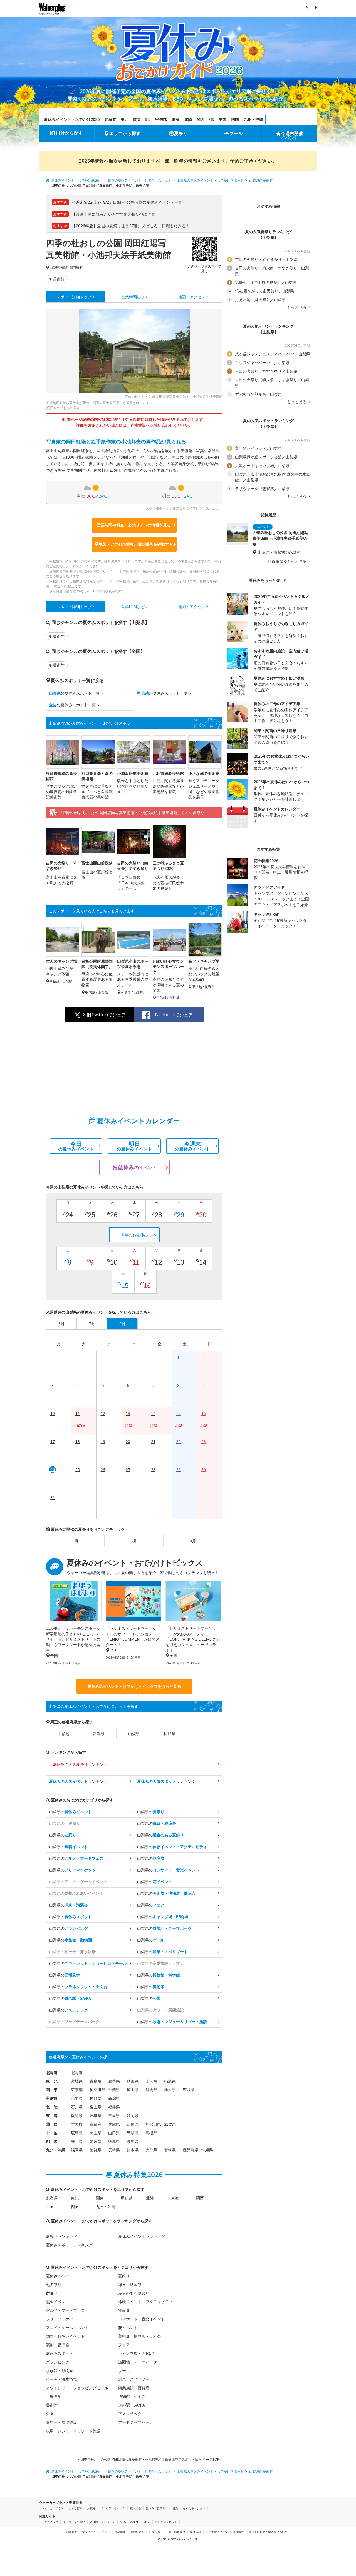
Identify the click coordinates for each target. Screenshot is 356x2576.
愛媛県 (95, 2141)
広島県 (77, 2133)
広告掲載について (217, 2532)
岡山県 (95, 2133)
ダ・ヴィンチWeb (74, 2522)
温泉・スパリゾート (136, 2379)
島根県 (151, 2133)
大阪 (211, 120)
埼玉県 (133, 2090)
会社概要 (238, 2532)
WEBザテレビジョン (102, 2522)
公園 (50, 2414)
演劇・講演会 (58, 2345)
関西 (201, 119)
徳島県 (114, 2141)
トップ (74, 297)
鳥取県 (133, 2133)
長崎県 (114, 2150)
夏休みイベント (60, 2276)
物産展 (124, 2310)
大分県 (151, 2150)
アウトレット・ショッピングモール (77, 2388)
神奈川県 (97, 2090)
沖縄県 (207, 2150)
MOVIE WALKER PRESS (135, 2522)
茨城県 (189, 2090)
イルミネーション (194, 2508)
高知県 (133, 2141)
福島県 (170, 2081)
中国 (222, 119)
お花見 (91, 2508)
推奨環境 (120, 2532)
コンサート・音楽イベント (142, 2319)
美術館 (59, 279)
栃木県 (170, 2090)
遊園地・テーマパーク (138, 2362)
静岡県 (133, 2116)
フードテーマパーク (136, 2422)
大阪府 (77, 2124)
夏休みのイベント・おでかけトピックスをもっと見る (134, 1686)
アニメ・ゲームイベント (67, 2327)
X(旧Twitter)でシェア (104, 1015)
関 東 (52, 2090)
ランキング (78, 1781)
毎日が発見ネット (166, 2522)
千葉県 (114, 2090)
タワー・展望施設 (61, 2422)
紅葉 (175, 2508)
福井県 (114, 2107)
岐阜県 (95, 2116)
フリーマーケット (61, 2319)
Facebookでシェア (174, 1015)
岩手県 (114, 2081)
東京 (148, 120)
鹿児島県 (191, 2150)
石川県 (77, 2107)
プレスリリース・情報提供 (169, 2532)
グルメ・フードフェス (65, 2310)
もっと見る (297, 307)
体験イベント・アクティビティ (145, 2302)
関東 (137, 119)
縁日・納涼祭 (130, 2284)
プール (236, 133)
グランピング (58, 2362)
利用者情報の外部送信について (268, 2532)
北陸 (188, 119)
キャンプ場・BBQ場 (136, 2353)
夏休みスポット (60, 2353)
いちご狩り (75, 2508)
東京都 (77, 2090)
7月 (134, 1541)
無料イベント (58, 2302)
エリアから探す (125, 133)
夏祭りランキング (61, 2236)
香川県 (77, 2141)
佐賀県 (95, 2150)
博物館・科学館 (132, 2396)
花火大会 (135, 2508)
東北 (125, 119)
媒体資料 (196, 2532)
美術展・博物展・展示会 (140, 2336)
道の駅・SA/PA (132, 2405)
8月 (193, 1541)
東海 (175, 119)
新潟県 (99, 1733)
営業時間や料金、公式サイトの (134, 525)
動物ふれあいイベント (65, 2336)
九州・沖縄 (253, 119)
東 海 (52, 2116)
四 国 (52, 2141)
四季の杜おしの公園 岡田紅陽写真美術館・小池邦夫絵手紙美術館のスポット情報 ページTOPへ (151, 2459)
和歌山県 (153, 2124)
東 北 (52, 2081)
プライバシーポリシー (96, 2532)
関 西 (52, 2124)
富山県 (95, 2107)
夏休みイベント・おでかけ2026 (72, 119)
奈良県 (133, 2124)
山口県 (114, 2133)
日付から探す (69, 133)
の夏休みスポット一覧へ (76, 693)
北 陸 (52, 2107)
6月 (75, 1541)
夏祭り (181, 133)
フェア (124, 2345)
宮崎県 (170, 2150)
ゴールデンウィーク (113, 2508)
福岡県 (77, 2150)
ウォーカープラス (53, 2508)
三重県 (114, 2116)
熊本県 (133, 2150)
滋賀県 (170, 2124)
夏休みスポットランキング (69, 2245)
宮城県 (77, 2081)
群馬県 (151, 2090)
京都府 (95, 2124)
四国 (235, 119)
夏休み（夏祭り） (157, 2508)
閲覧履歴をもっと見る (288, 561)
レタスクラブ (50, 2522)
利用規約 (72, 2532)
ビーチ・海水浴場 (61, 2379)
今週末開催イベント (292, 136)
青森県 (95, 2081)
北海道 (110, 119)
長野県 (169, 1733)
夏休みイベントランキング (142, 2236)
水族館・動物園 (60, 2371)
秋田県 (133, 2081)
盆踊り (52, 2293)
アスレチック (130, 2414)
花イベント (128, 2327)
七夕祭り (54, 2284)
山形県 (151, 2081)
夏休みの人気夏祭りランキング (80, 1764)
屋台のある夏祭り (134, 2293)
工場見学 (54, 2396)
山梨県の (70, 1812)
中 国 (52, 2133)
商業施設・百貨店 (134, 2388)
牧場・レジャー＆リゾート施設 (73, 2431)
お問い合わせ (139, 2532)
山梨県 (55, 268)
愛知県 (77, 2116)
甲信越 (161, 119)
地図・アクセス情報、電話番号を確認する (136, 544)
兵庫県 (114, 2124)
